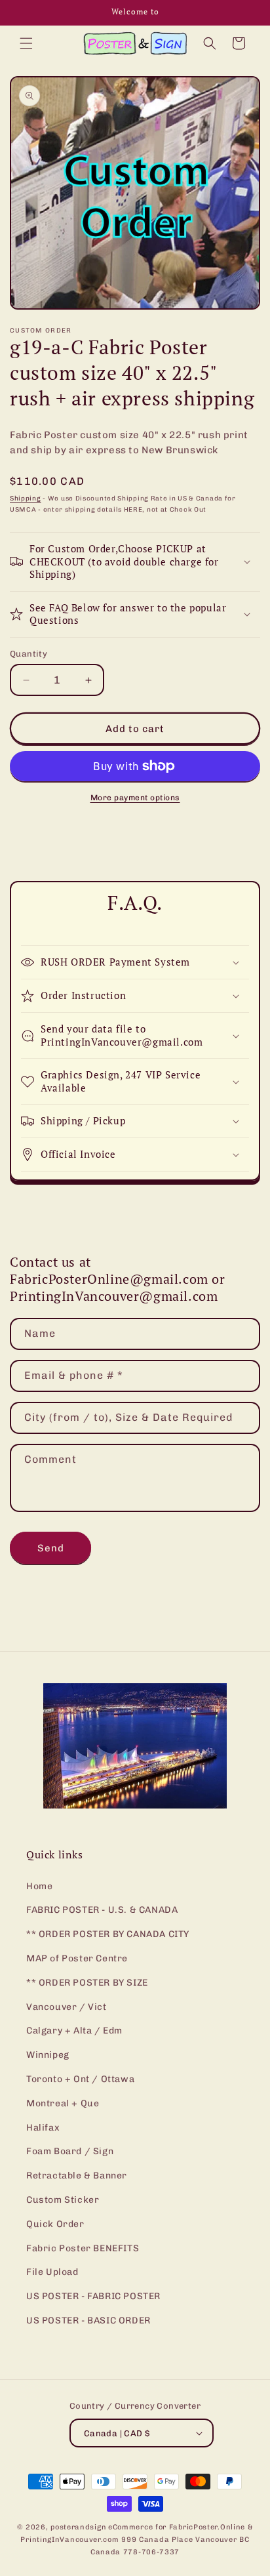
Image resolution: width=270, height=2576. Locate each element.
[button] (26, 43)
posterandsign (78, 2527)
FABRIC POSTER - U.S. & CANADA (102, 1910)
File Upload (52, 2272)
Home (39, 1886)
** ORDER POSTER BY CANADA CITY (108, 1934)
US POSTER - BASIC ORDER (88, 2320)
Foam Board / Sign (70, 2151)
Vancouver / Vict (67, 2007)
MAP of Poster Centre (77, 1958)
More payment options (135, 798)
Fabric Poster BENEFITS (83, 2248)
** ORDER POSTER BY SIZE (87, 1983)
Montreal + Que (63, 2103)
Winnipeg (48, 2055)
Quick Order (55, 2224)
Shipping (26, 499)
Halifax (43, 2128)
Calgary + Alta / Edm (74, 2031)
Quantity (29, 654)
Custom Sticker (63, 2200)
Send (51, 1548)
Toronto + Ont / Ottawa (80, 2079)
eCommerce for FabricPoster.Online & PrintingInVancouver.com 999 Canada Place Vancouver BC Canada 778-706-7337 (137, 2539)
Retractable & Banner (77, 2176)
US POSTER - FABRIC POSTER (93, 2296)
